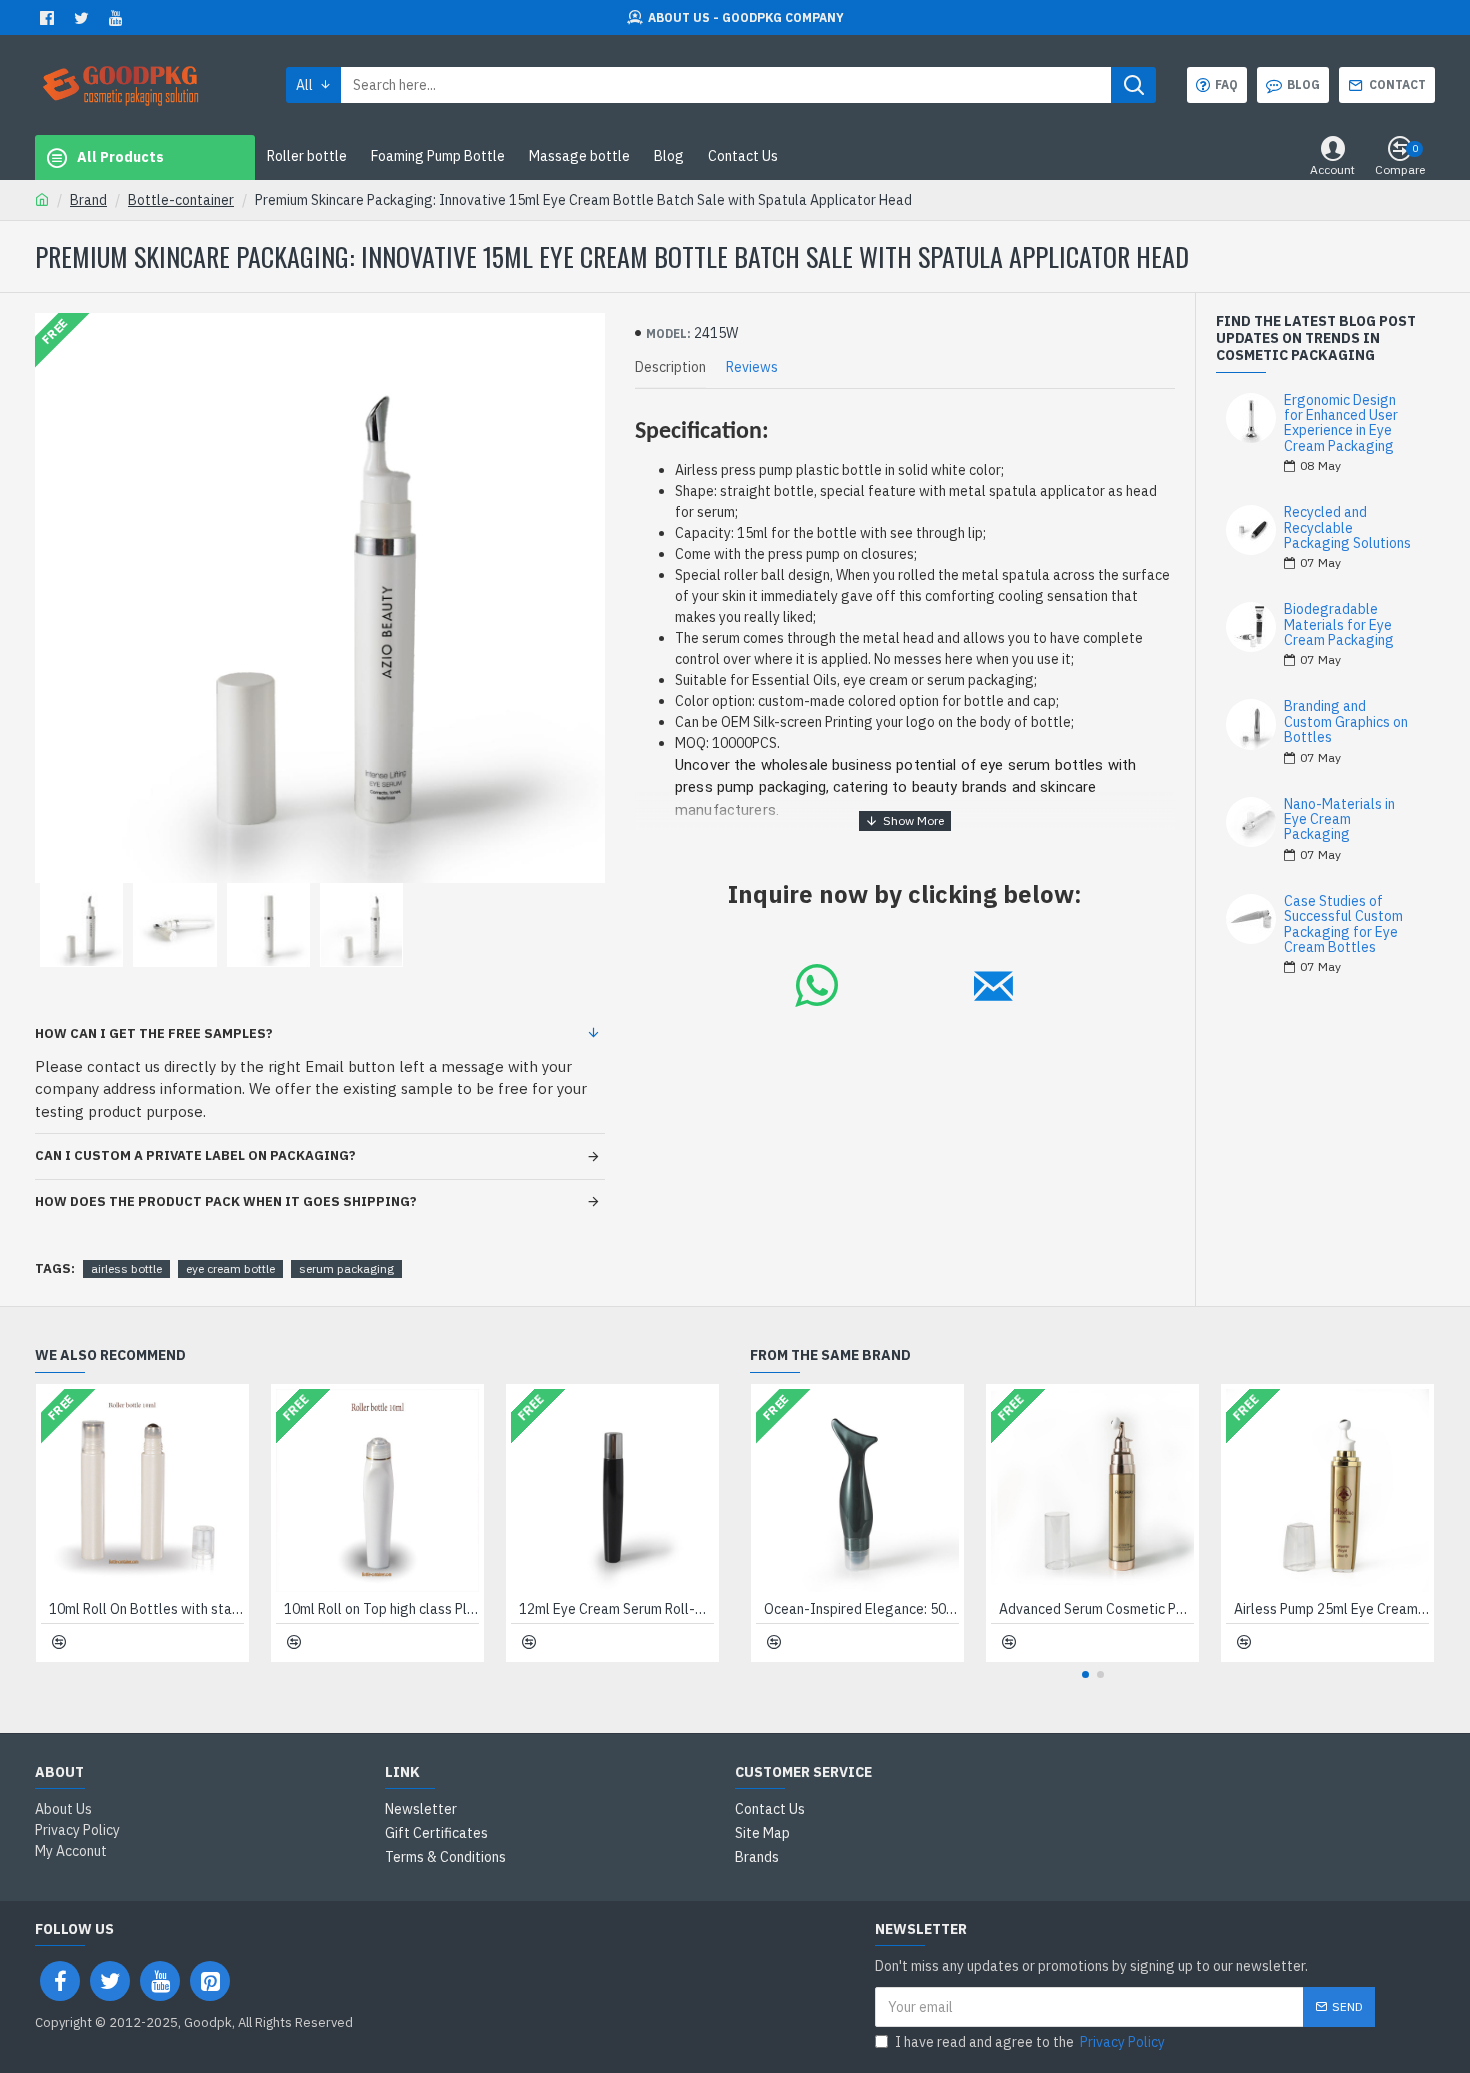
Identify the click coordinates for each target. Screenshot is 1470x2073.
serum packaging (346, 1268)
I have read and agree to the (1030, 2042)
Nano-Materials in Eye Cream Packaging (1339, 820)
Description (670, 367)
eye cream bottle (230, 1268)
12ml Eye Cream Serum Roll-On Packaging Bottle (616, 1609)
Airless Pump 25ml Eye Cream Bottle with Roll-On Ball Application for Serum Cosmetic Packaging (1331, 1609)
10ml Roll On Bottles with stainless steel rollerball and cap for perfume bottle (146, 1609)
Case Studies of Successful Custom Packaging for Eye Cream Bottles (1343, 925)
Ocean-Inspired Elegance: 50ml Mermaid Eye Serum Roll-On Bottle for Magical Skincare (861, 1609)
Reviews (752, 367)
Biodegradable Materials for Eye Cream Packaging (1339, 625)
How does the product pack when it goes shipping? (226, 1201)
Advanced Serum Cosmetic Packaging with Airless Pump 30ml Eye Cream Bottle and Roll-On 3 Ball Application (1096, 1609)
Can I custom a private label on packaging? (195, 1155)
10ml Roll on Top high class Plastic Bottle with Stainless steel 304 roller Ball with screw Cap (381, 1609)
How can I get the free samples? (154, 1033)
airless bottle (126, 1268)
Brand (88, 200)
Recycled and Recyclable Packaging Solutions (1347, 528)
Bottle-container (181, 200)
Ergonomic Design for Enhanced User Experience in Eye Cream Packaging (1341, 424)
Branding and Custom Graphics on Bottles (1346, 722)
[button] (1085, 1674)
